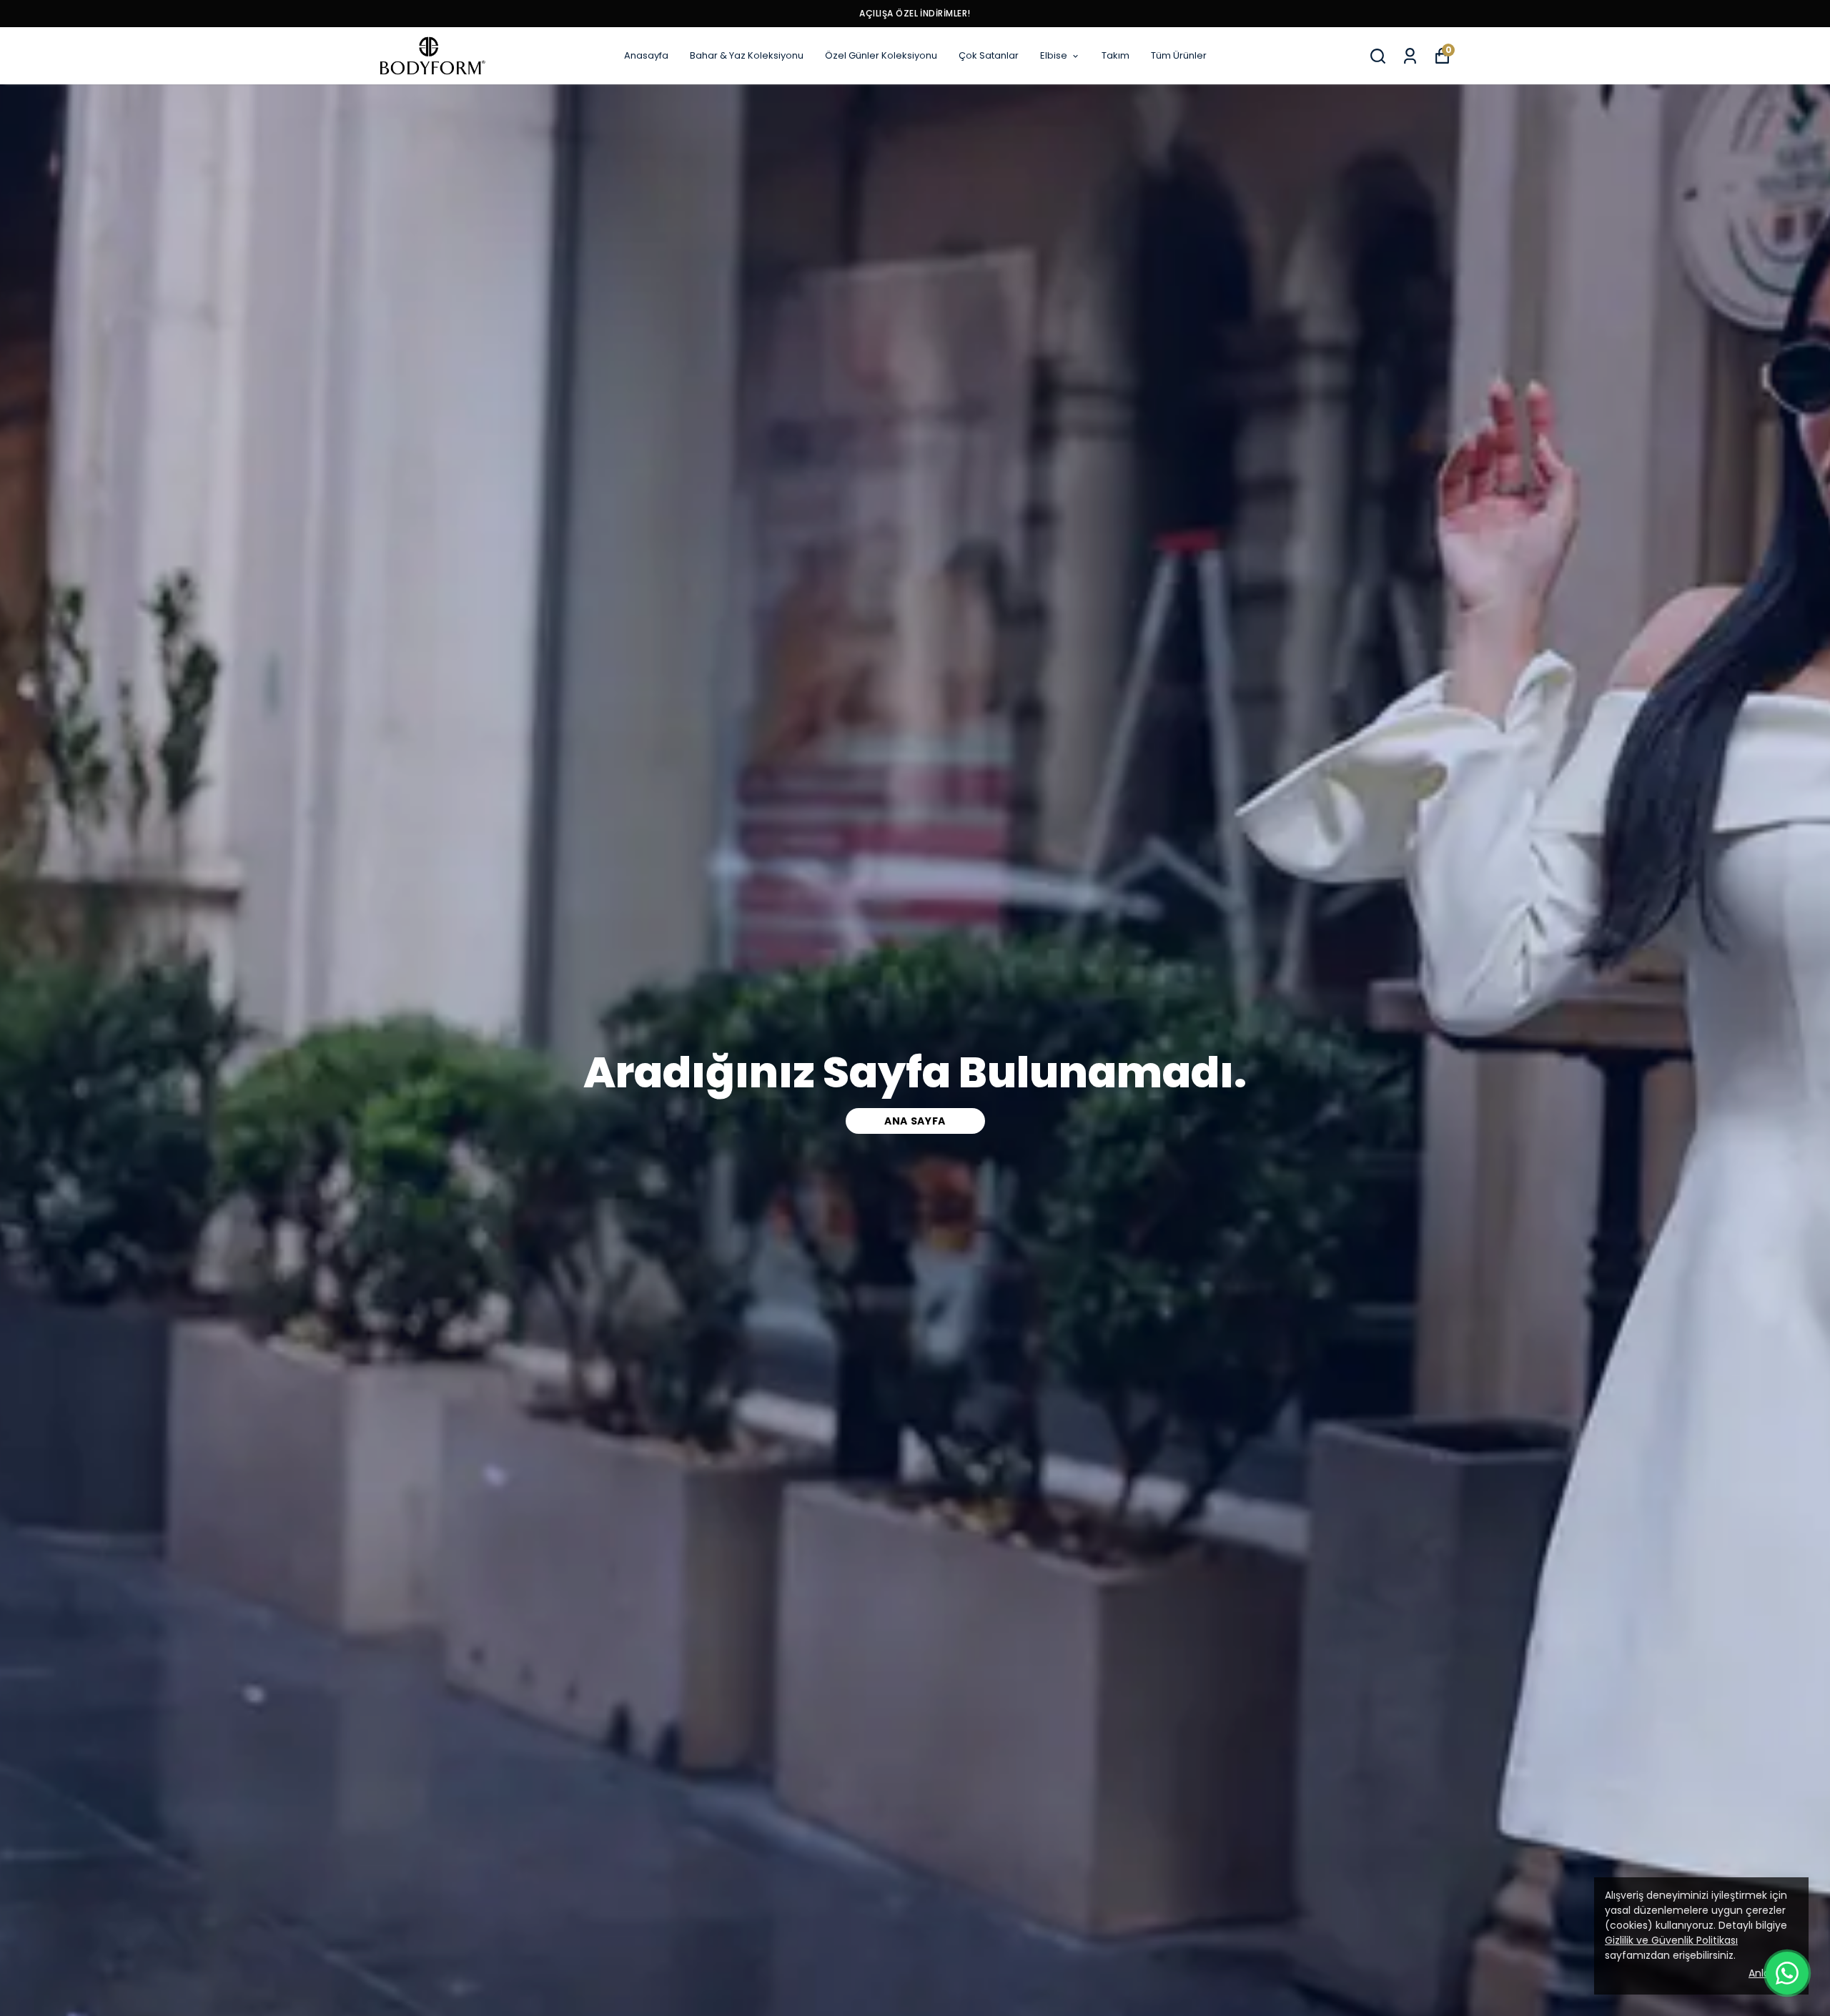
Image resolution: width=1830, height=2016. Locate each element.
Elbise (1054, 55)
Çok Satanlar (989, 55)
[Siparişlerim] (1410, 56)
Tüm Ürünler (1179, 55)
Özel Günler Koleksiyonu (881, 55)
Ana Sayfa (915, 1121)
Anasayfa (646, 55)
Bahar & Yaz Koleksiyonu (747, 55)
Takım (1116, 55)
